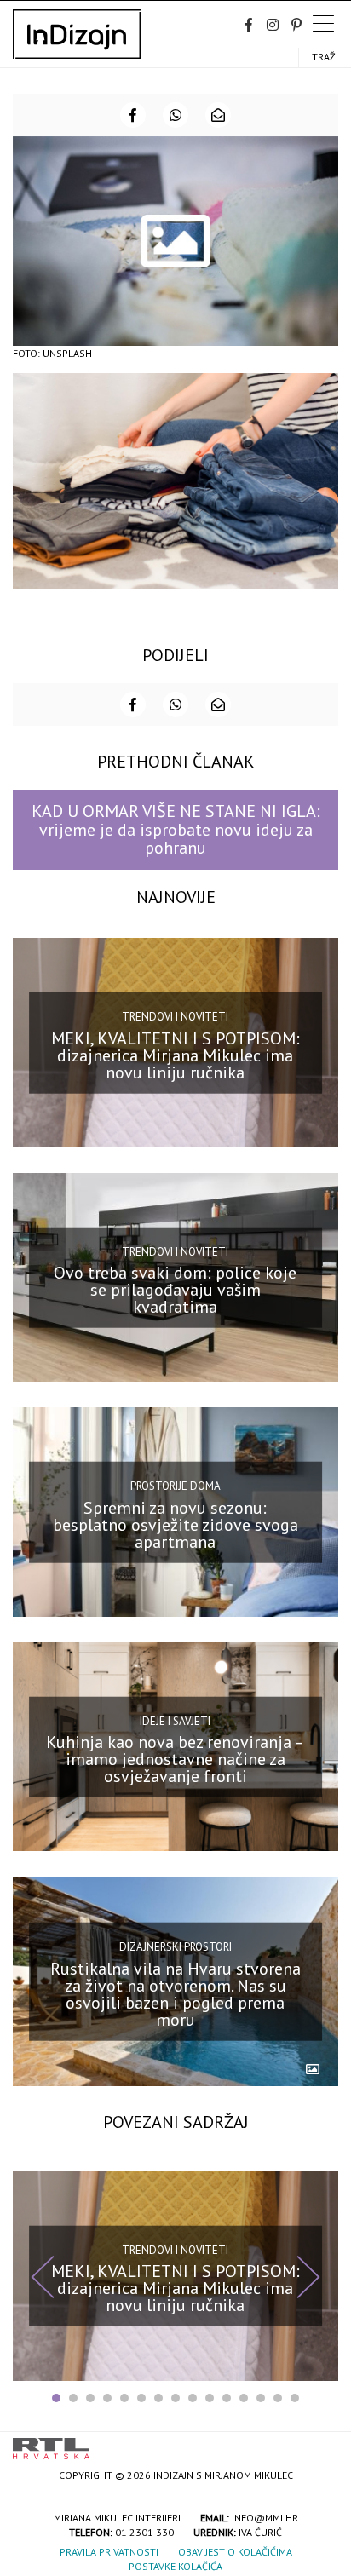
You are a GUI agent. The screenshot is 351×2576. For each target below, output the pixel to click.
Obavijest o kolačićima (235, 2552)
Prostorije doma (175, 1486)
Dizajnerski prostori (175, 1947)
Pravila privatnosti (109, 2552)
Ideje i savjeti (175, 1720)
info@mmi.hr (265, 2518)
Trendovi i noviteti (175, 1017)
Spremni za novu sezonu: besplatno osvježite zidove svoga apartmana (175, 1524)
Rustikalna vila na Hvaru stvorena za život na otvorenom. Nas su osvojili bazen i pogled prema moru (175, 1994)
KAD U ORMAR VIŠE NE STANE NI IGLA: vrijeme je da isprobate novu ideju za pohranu (176, 829)
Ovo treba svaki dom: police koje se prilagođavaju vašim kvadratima (175, 1290)
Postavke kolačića (175, 2566)
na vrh (321, 2443)
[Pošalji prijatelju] (218, 115)
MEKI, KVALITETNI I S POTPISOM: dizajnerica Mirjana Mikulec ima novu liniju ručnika (175, 1055)
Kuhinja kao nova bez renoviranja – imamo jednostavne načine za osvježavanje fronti (175, 1759)
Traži (325, 57)
